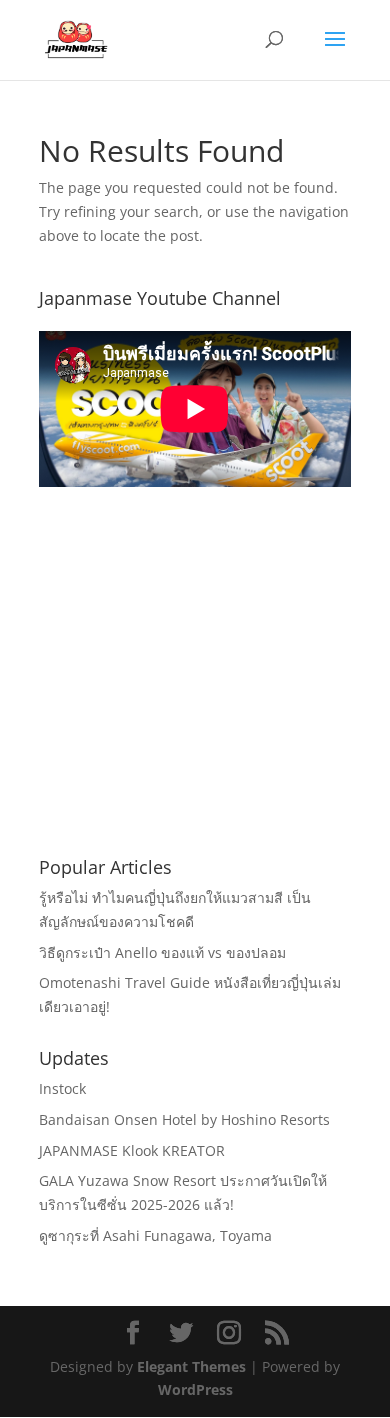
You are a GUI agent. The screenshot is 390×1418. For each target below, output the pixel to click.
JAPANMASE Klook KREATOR (132, 1150)
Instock (62, 1088)
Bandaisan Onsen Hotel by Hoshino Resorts (184, 1119)
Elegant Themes (191, 1366)
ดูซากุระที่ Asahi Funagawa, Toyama (155, 1235)
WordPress (195, 1389)
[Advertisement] (195, 696)
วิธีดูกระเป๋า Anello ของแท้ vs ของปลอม (162, 952)
